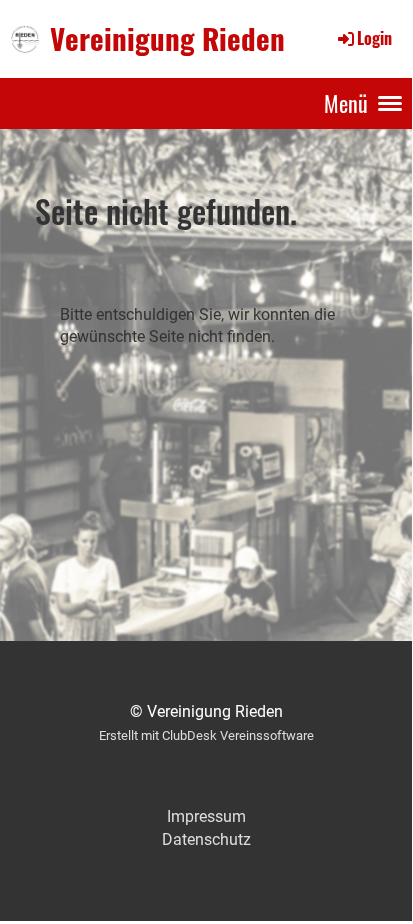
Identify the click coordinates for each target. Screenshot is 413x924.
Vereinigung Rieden (167, 38)
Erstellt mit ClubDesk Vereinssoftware (206, 735)
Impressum (206, 816)
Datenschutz (206, 839)
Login (374, 38)
